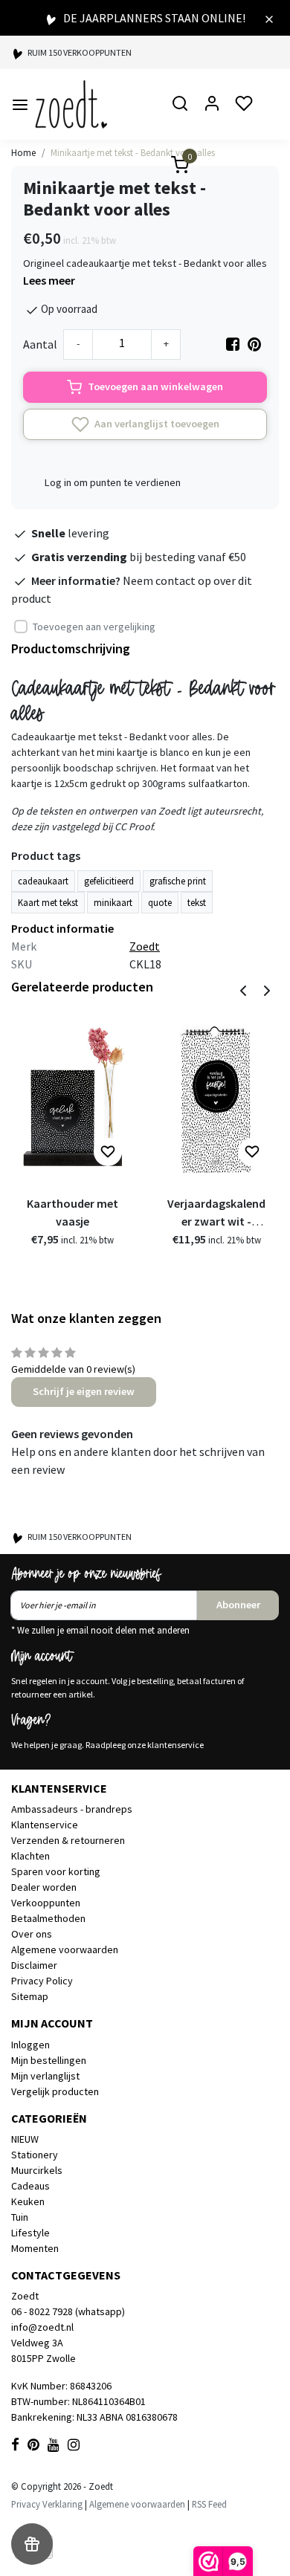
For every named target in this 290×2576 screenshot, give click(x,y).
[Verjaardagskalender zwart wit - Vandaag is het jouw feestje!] (216, 1097)
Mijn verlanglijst (45, 2076)
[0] (171, 167)
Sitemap (30, 1996)
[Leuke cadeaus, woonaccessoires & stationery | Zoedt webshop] (71, 104)
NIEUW (25, 2139)
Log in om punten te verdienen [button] (113, 482)
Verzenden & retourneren (68, 1840)
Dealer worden (44, 1887)
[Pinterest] (254, 344)
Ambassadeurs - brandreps (72, 1809)
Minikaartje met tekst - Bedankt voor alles (133, 152)
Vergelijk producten (55, 2091)
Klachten (30, 1856)
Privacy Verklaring (47, 2504)
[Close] (269, 18)
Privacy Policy (42, 1981)
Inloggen (30, 2045)
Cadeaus (30, 2186)
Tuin (20, 2217)
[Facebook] (233, 344)
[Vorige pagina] (243, 989)
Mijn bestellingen (49, 2060)
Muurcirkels (37, 2170)
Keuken (28, 2201)
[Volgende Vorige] (267, 989)
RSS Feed (209, 2504)
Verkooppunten (46, 1903)
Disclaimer (34, 1965)
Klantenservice (45, 1825)
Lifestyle (30, 2233)
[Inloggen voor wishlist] (108, 1152)
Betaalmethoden (48, 1918)
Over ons (32, 1934)
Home (23, 152)
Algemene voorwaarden (65, 1949)
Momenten (35, 2248)
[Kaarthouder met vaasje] (72, 1097)
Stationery (35, 2155)
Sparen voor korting (56, 1871)
